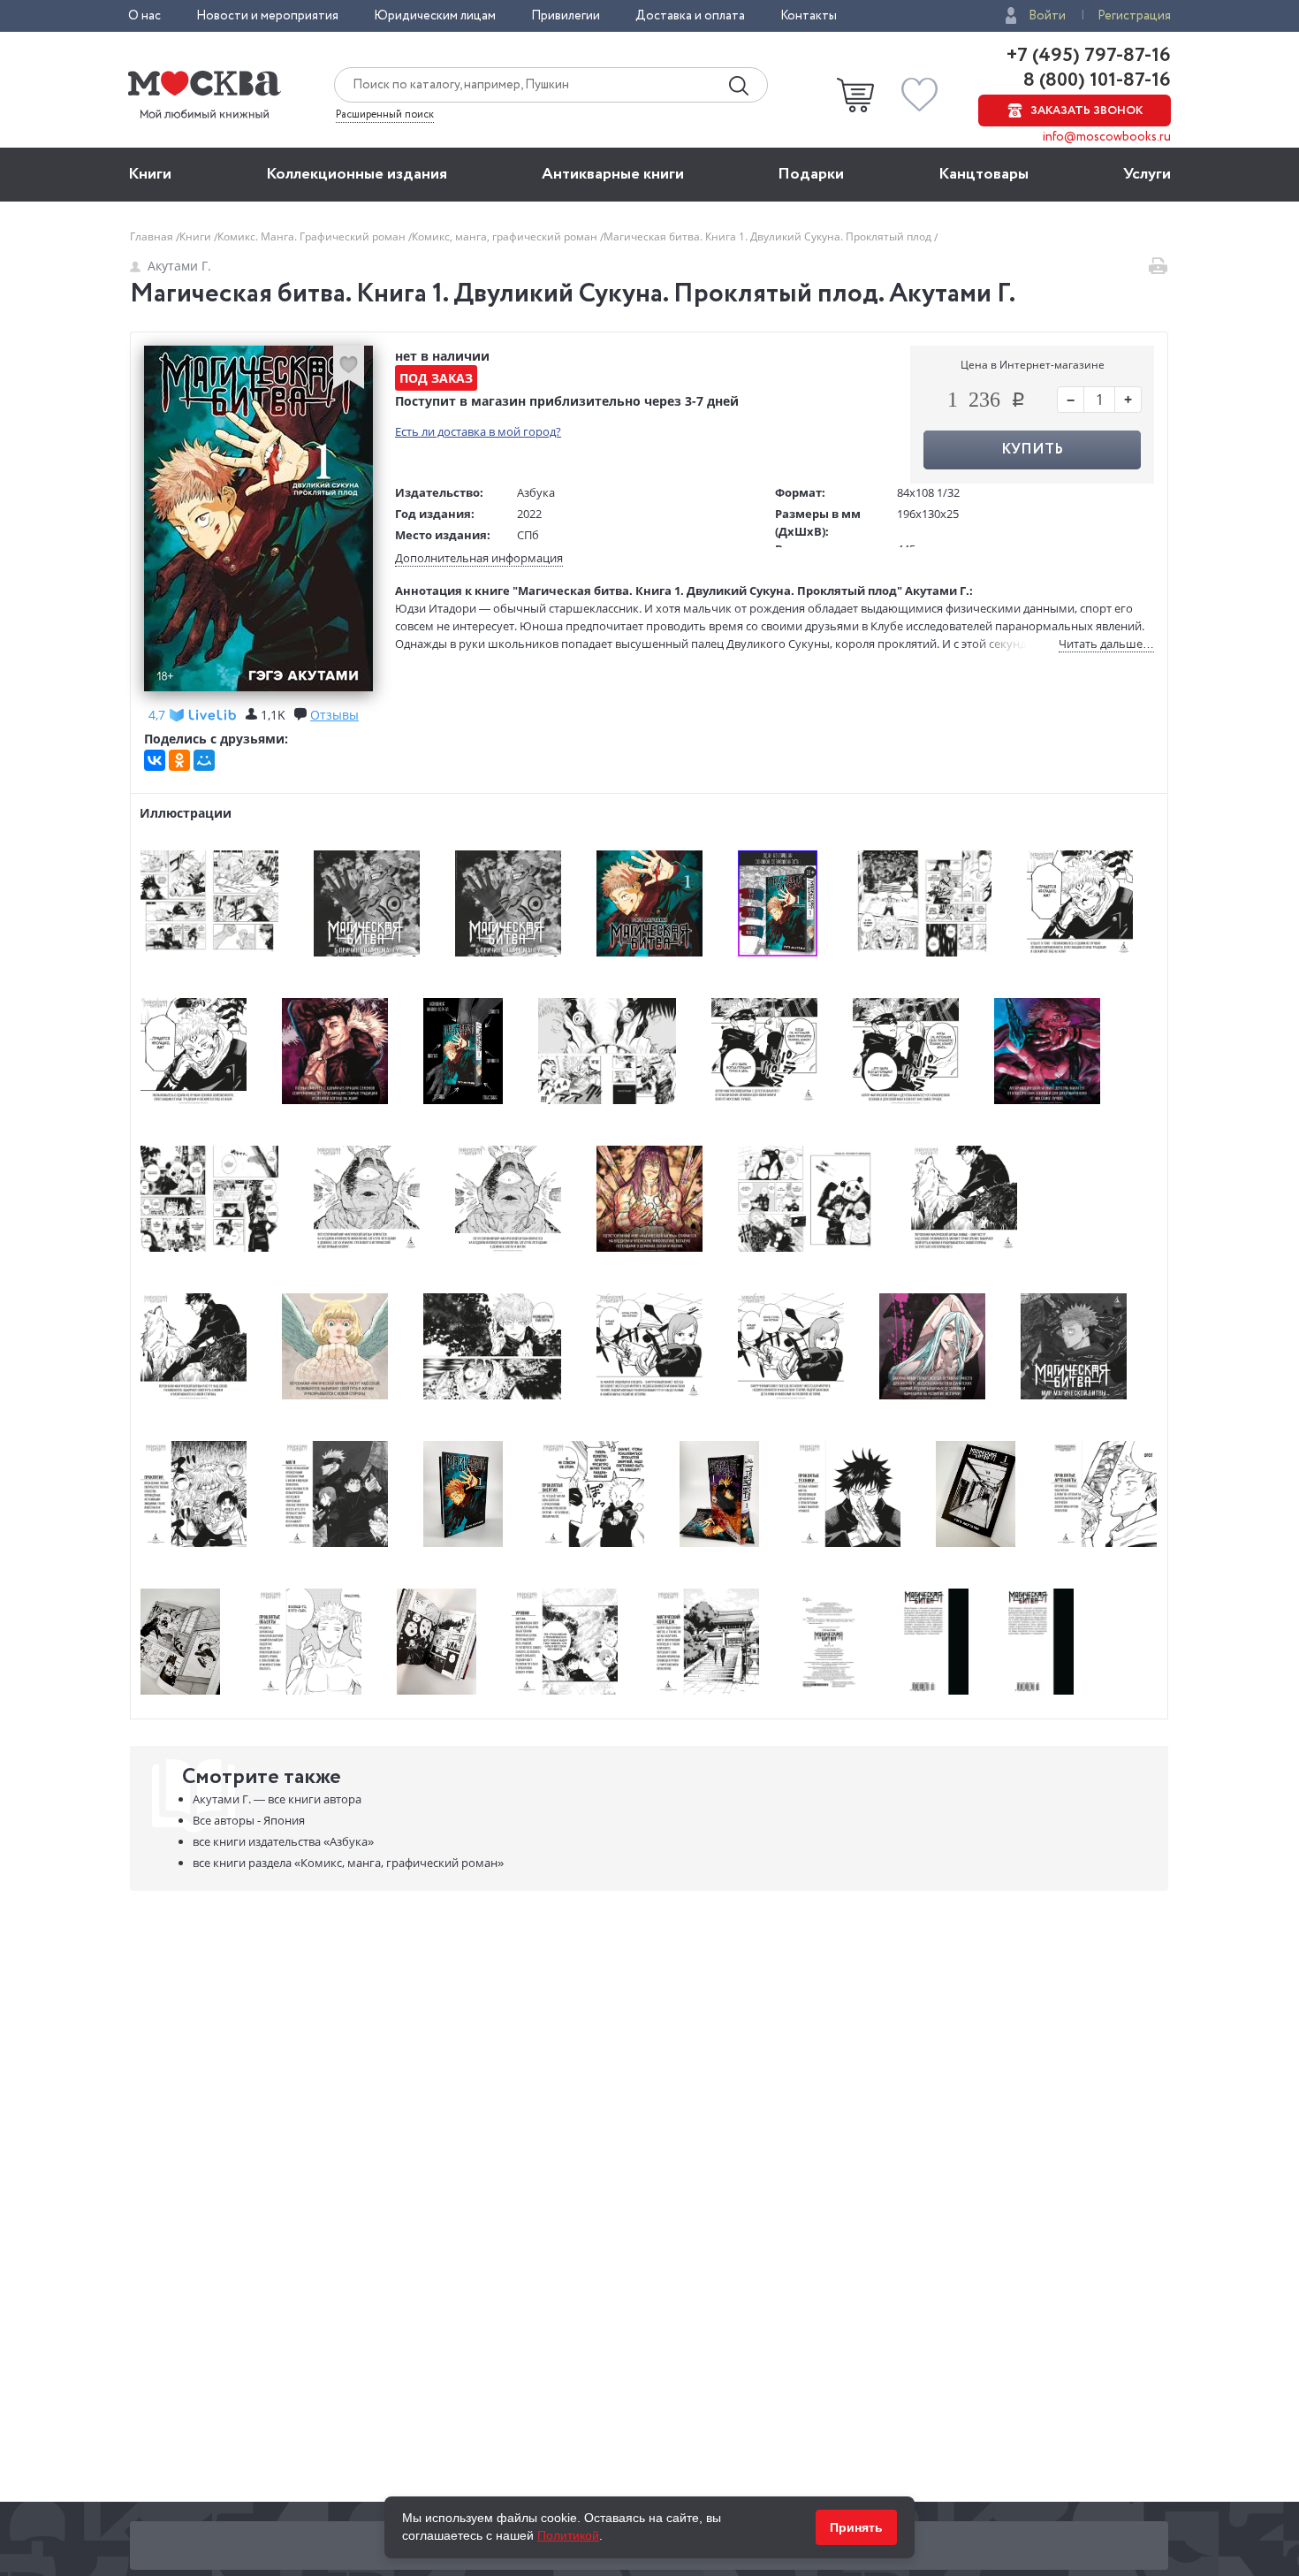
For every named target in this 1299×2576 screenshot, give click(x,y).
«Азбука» (283, 1841)
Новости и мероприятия (267, 16)
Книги (150, 174)
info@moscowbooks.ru (1107, 137)
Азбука (536, 492)
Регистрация (1134, 16)
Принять (856, 2527)
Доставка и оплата (690, 16)
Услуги (1147, 174)
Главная (153, 236)
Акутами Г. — (277, 1799)
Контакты (809, 16)
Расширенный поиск (385, 115)
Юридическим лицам (435, 16)
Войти (1047, 16)
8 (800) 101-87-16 (1095, 80)
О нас (144, 16)
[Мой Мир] (204, 760)
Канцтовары (984, 174)
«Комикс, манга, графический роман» (348, 1863)
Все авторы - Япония (249, 1820)
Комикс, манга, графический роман (506, 236)
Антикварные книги (613, 174)
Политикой (568, 2535)
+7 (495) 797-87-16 (1089, 56)
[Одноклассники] (179, 760)
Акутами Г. (179, 266)
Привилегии (566, 16)
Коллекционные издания (357, 174)
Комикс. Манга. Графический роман (313, 236)
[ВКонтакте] (155, 760)
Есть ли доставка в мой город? (478, 431)
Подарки (811, 174)
